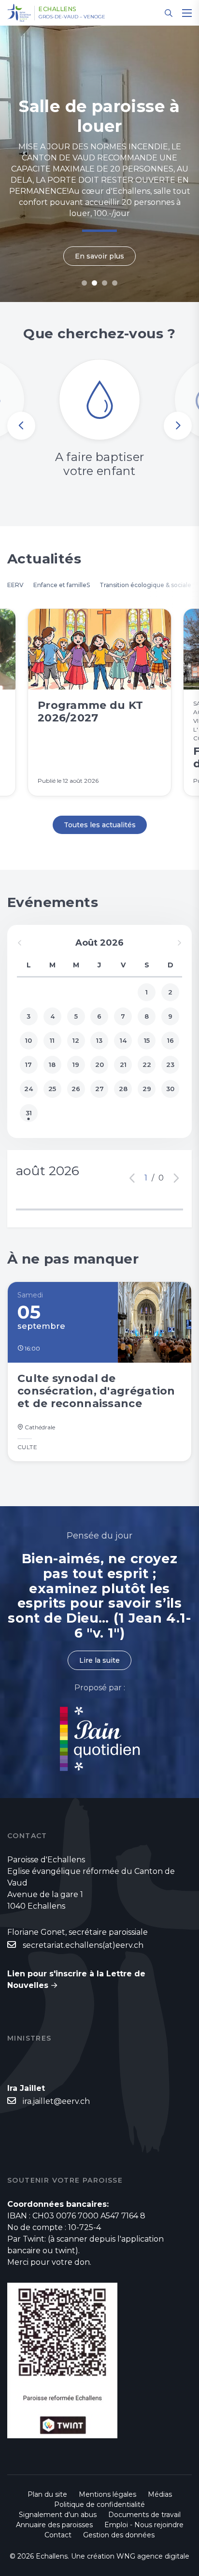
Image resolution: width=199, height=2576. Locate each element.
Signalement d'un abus (58, 2515)
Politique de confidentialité (99, 2504)
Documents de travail (144, 2515)
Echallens (57, 9)
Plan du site (47, 2494)
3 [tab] (105, 283)
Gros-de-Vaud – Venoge (72, 17)
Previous (21, 426)
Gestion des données (119, 2535)
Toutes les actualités (100, 825)
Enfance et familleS (62, 585)
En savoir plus (99, 256)
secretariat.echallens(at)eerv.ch (83, 1945)
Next (178, 426)
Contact (58, 2535)
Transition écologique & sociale (145, 585)
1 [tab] (84, 283)
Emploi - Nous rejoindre (144, 2525)
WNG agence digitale (153, 2556)
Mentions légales (107, 2494)
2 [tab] (94, 283)
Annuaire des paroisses (54, 2525)
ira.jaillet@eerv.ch (56, 2101)
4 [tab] (115, 283)
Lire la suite (99, 1660)
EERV (15, 585)
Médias (160, 2494)
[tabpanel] (99, 164)
